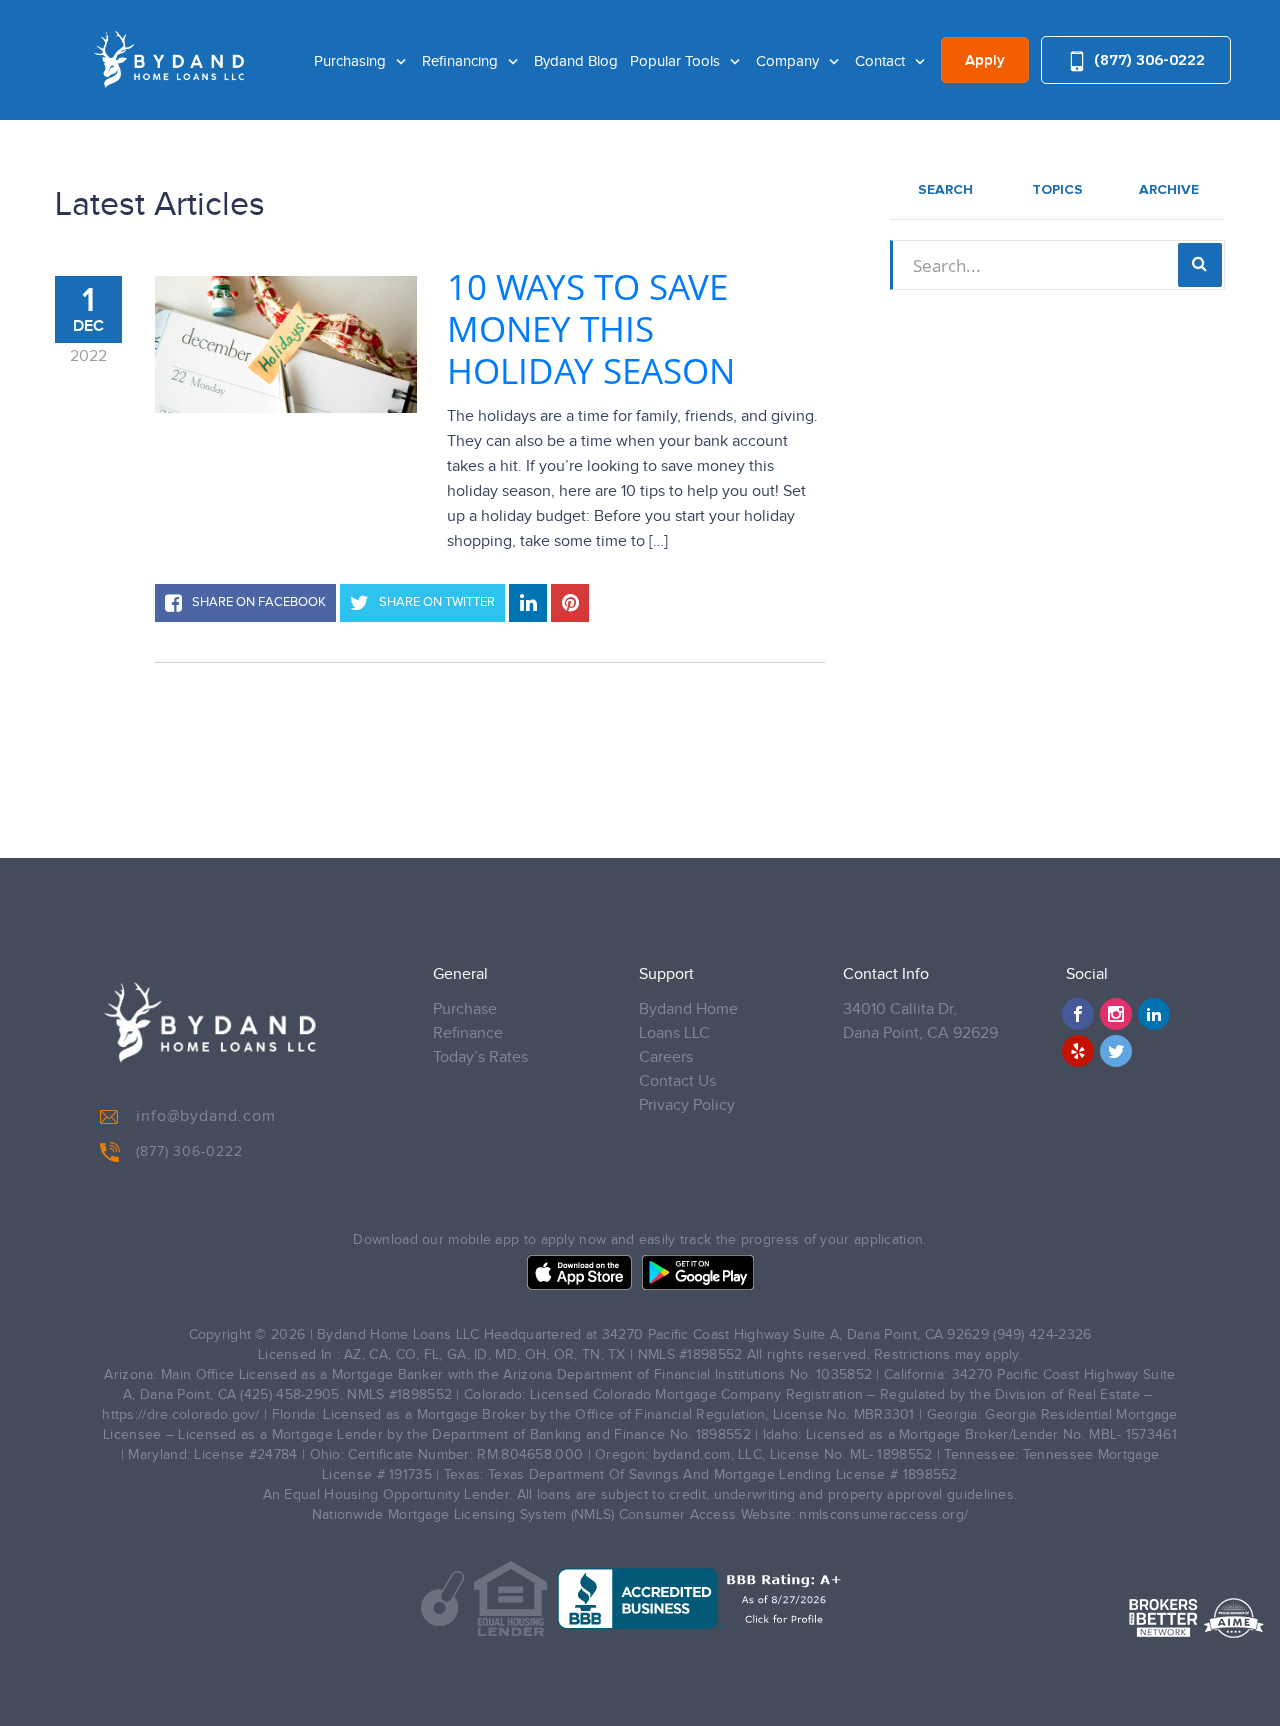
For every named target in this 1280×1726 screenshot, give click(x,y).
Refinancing (462, 61)
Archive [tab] (1169, 190)
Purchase (465, 1009)
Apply (985, 61)
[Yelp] (1078, 1051)
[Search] (1200, 265)
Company (789, 61)
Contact (882, 61)
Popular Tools (677, 61)
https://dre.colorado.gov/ (181, 1415)
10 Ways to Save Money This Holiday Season (591, 329)
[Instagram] (1116, 1014)
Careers (666, 1057)
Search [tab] (945, 190)
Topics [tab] (1057, 190)
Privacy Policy (687, 1105)
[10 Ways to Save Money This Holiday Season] (286, 344)
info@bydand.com (206, 1116)
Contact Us (677, 1081)
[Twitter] (1116, 1051)
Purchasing (352, 61)
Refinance (468, 1033)
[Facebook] (1078, 1014)
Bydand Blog (576, 61)
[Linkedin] (1154, 1014)
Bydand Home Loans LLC (688, 1021)
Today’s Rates (480, 1057)
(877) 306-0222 (1147, 59)
